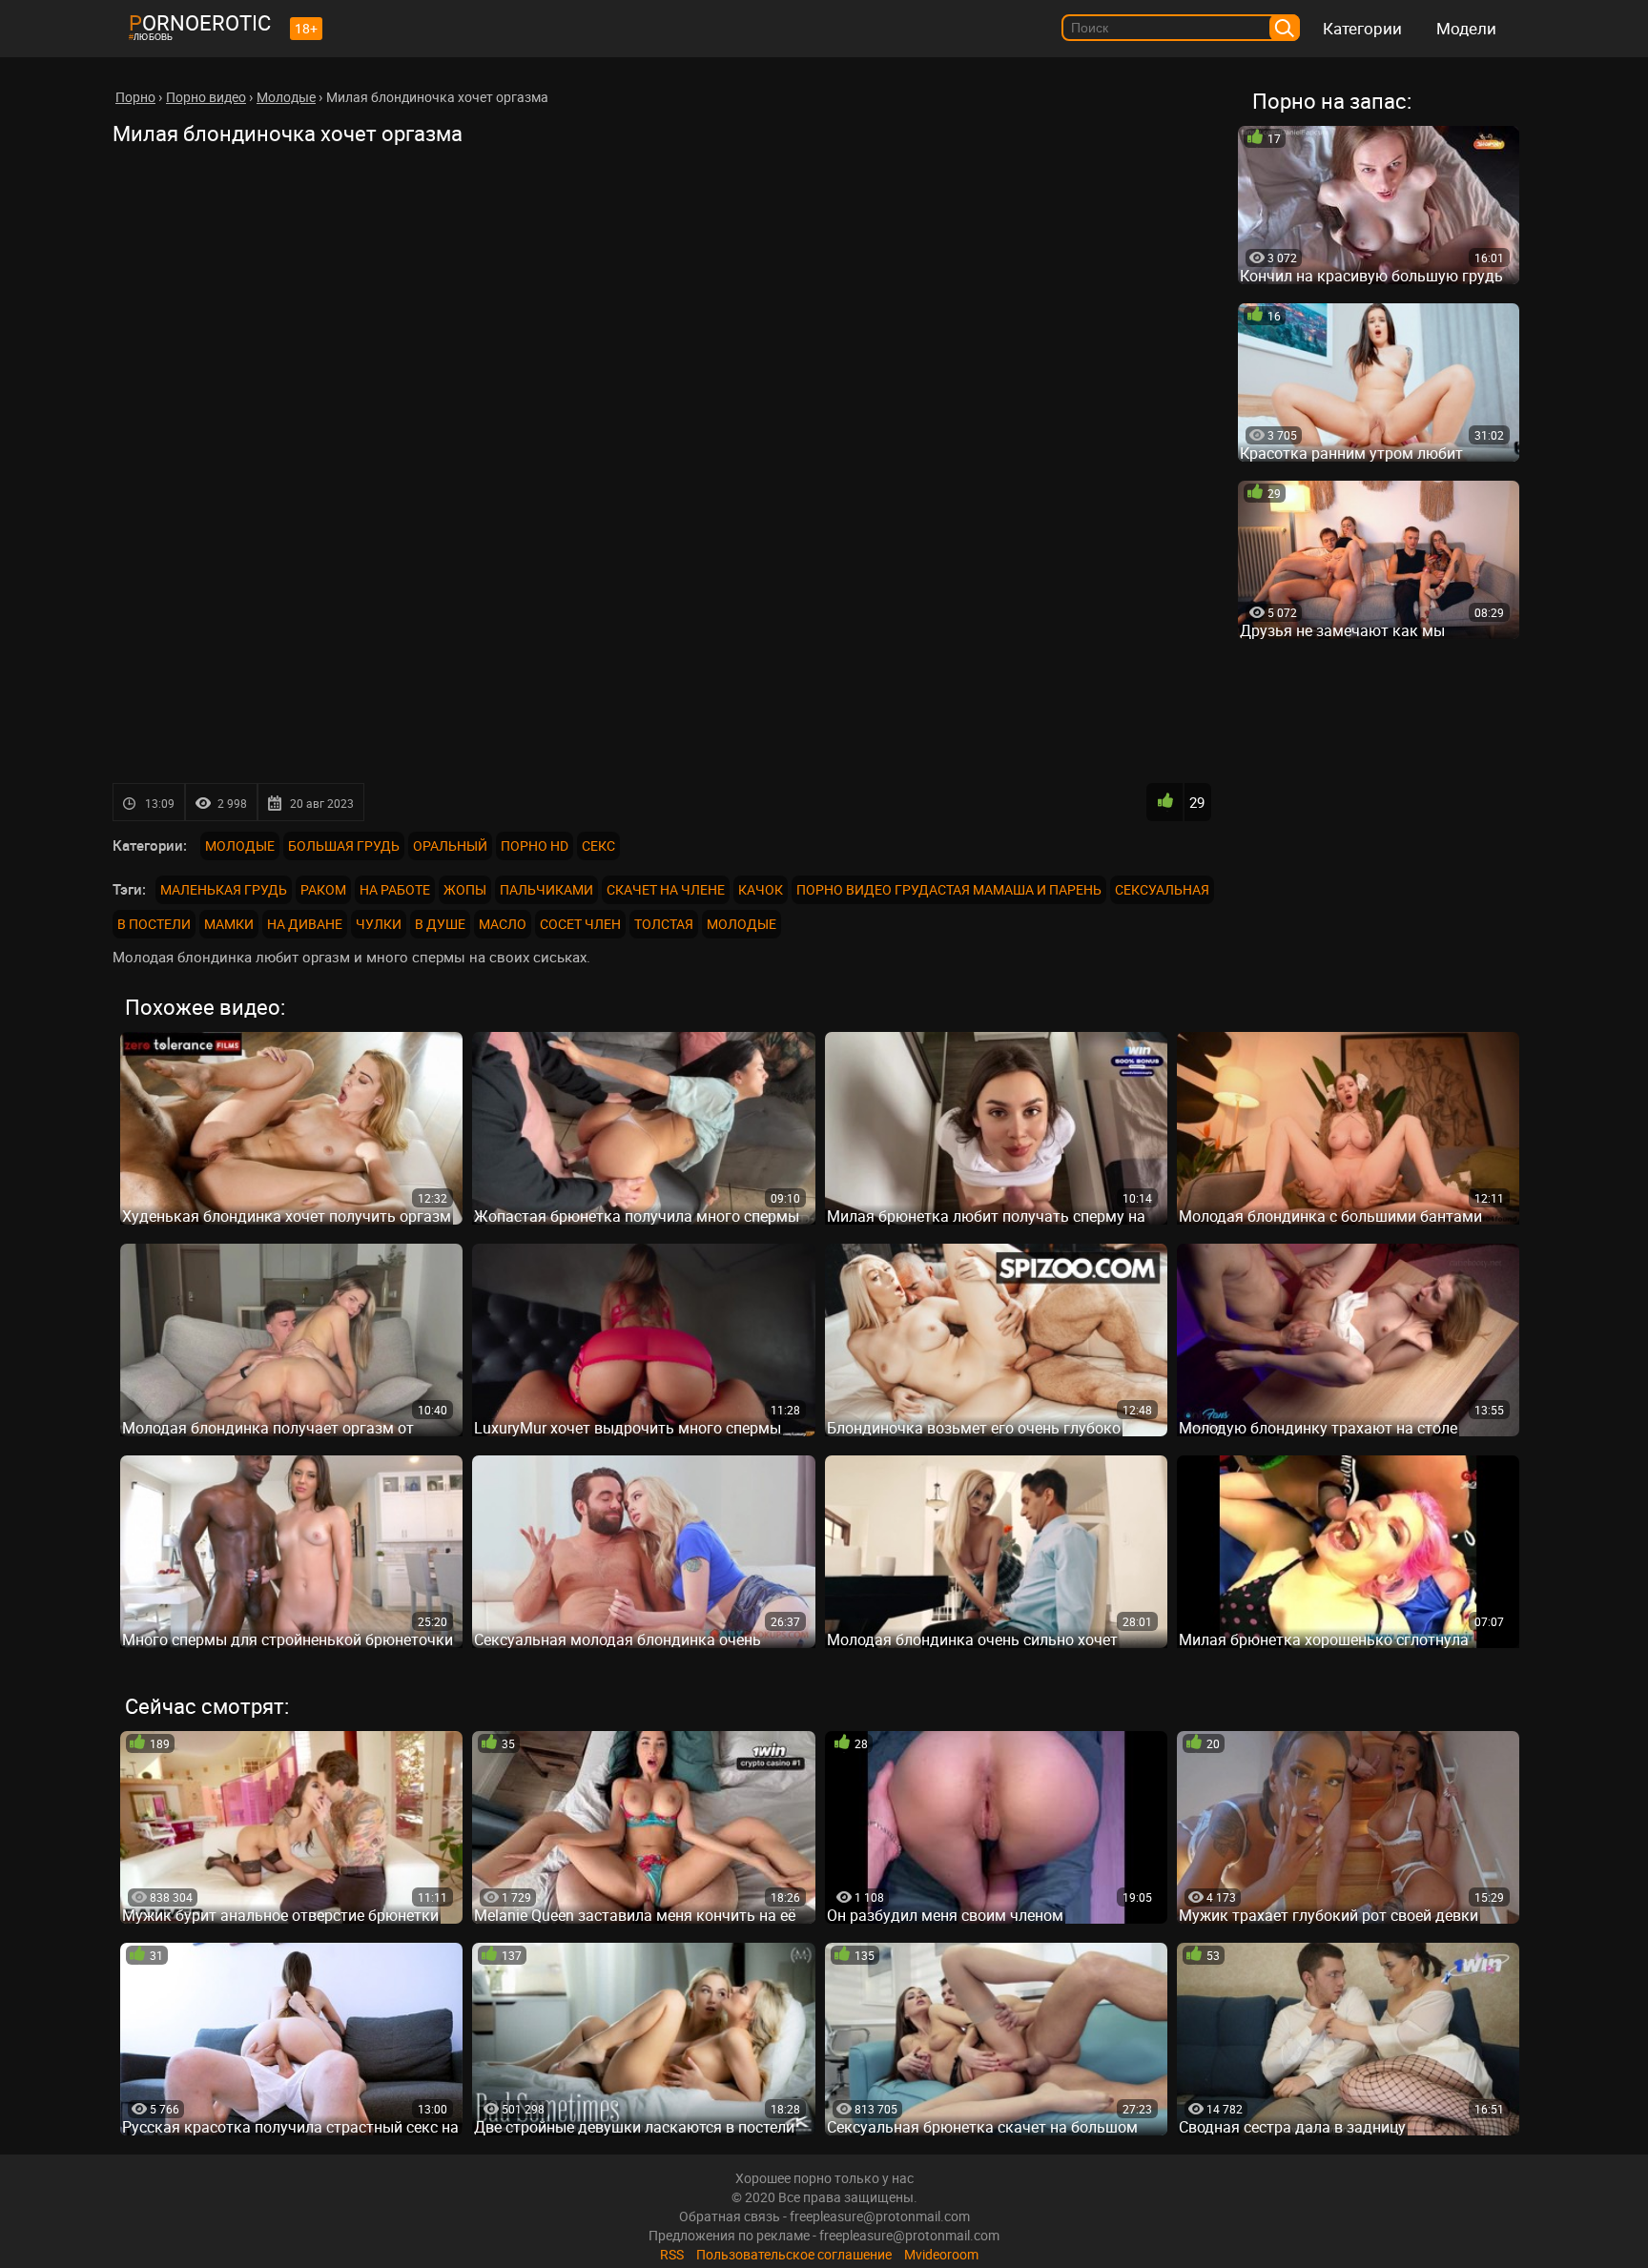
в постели (154, 924)
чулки (379, 924)
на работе (395, 889)
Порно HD (535, 845)
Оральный (450, 845)
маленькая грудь (224, 889)
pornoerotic (200, 22)
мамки (229, 924)
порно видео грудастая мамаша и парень (949, 889)
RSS (672, 2254)
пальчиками (546, 889)
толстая (664, 924)
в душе (440, 924)
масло (503, 924)
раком (323, 889)
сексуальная (1162, 889)
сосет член (580, 924)
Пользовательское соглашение (794, 2254)
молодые (742, 924)
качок (761, 889)
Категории (1362, 28)
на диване (305, 924)
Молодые (240, 845)
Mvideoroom (941, 2254)
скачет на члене (666, 889)
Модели (1466, 28)
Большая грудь (344, 845)
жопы (465, 889)
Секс (598, 845)
